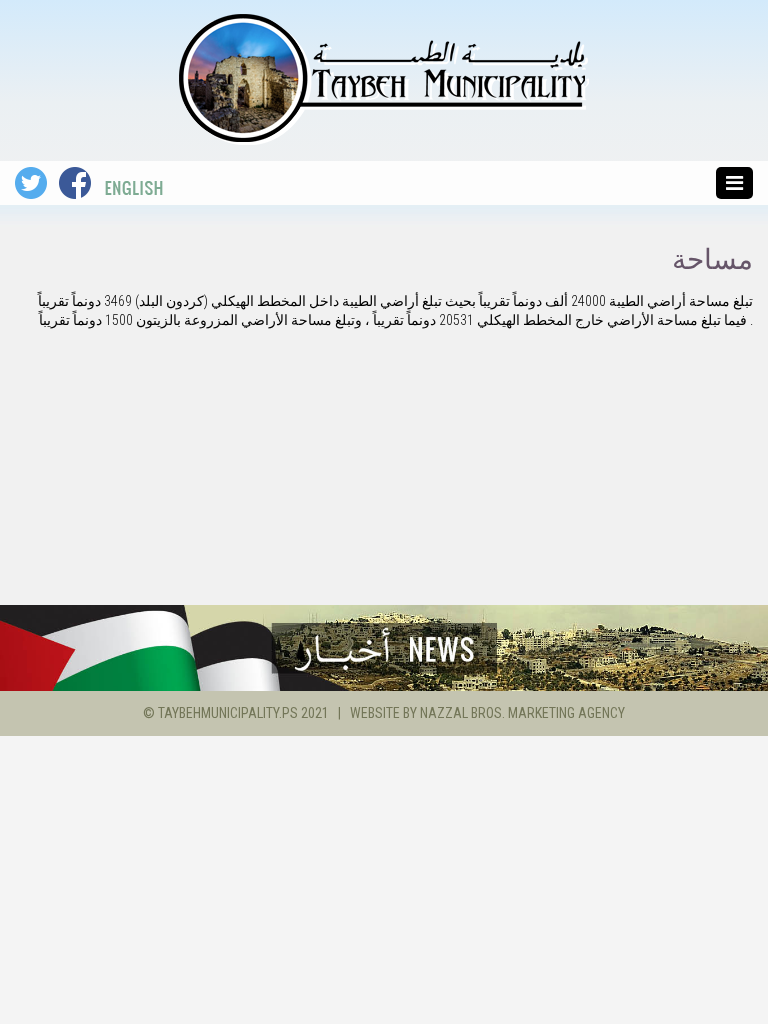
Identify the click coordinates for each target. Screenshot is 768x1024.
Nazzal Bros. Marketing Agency (522, 713)
